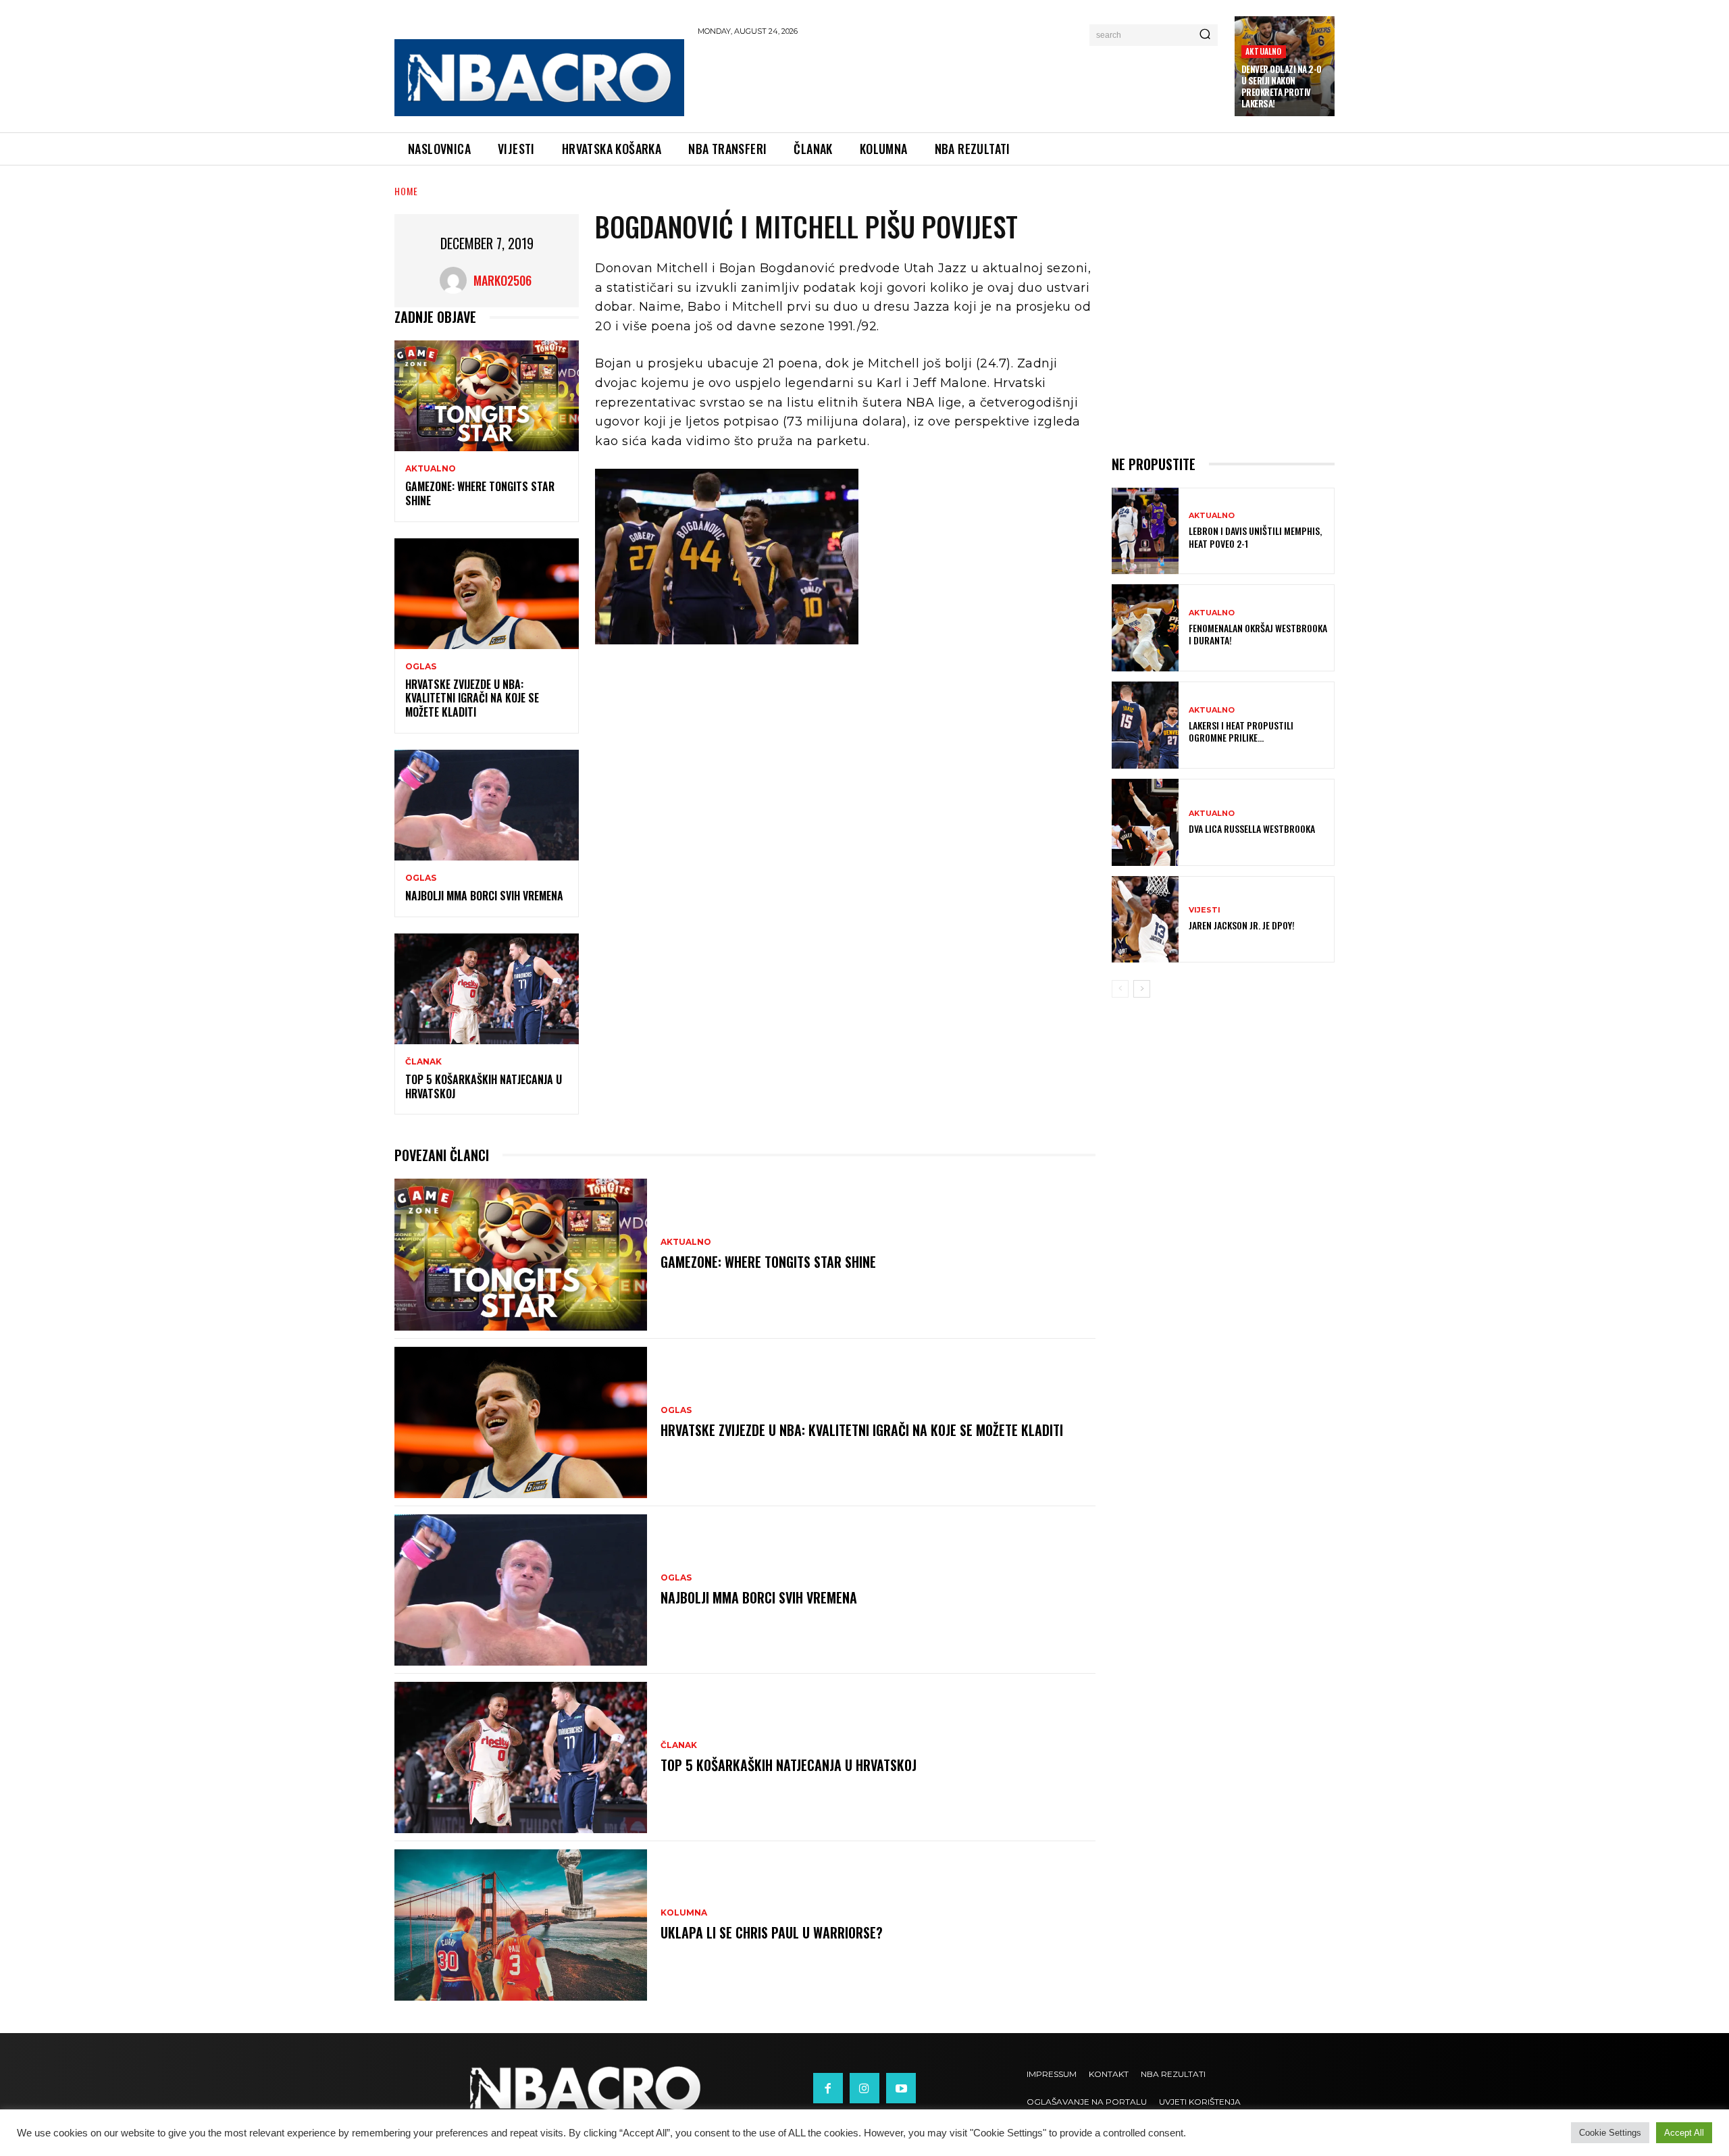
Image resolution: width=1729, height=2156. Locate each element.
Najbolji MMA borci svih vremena (484, 896)
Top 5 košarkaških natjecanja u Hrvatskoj (484, 1086)
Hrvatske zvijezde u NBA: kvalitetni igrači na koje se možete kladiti (472, 698)
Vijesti (1205, 910)
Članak (423, 1062)
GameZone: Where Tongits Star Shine (480, 493)
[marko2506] (457, 280)
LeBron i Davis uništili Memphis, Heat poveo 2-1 (1255, 537)
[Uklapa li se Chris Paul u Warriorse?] (521, 1925)
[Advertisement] (960, 82)
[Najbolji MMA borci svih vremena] (487, 805)
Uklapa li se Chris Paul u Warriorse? (772, 1932)
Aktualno (1264, 51)
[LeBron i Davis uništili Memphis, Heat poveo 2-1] (1145, 531)
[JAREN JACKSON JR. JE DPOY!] (1145, 920)
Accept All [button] (1684, 2133)
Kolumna (684, 1913)
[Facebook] (828, 2088)
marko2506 (502, 280)
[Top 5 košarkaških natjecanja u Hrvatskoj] (487, 989)
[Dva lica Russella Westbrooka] (1145, 822)
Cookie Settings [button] (1610, 2133)
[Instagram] (864, 2088)
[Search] (1205, 35)
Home (406, 191)
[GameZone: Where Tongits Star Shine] (487, 396)
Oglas (421, 667)
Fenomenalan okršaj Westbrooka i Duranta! (1258, 634)
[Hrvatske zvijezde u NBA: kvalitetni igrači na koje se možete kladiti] (487, 594)
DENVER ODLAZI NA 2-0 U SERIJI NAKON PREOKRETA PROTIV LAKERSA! (1282, 86)
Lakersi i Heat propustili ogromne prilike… (1241, 731)
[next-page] (1142, 989)
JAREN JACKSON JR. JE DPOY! (1242, 925)
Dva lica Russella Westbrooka (1252, 828)
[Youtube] (901, 2088)
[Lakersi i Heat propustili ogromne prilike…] (1145, 725)
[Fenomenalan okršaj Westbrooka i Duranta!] (1145, 628)
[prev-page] (1120, 989)
